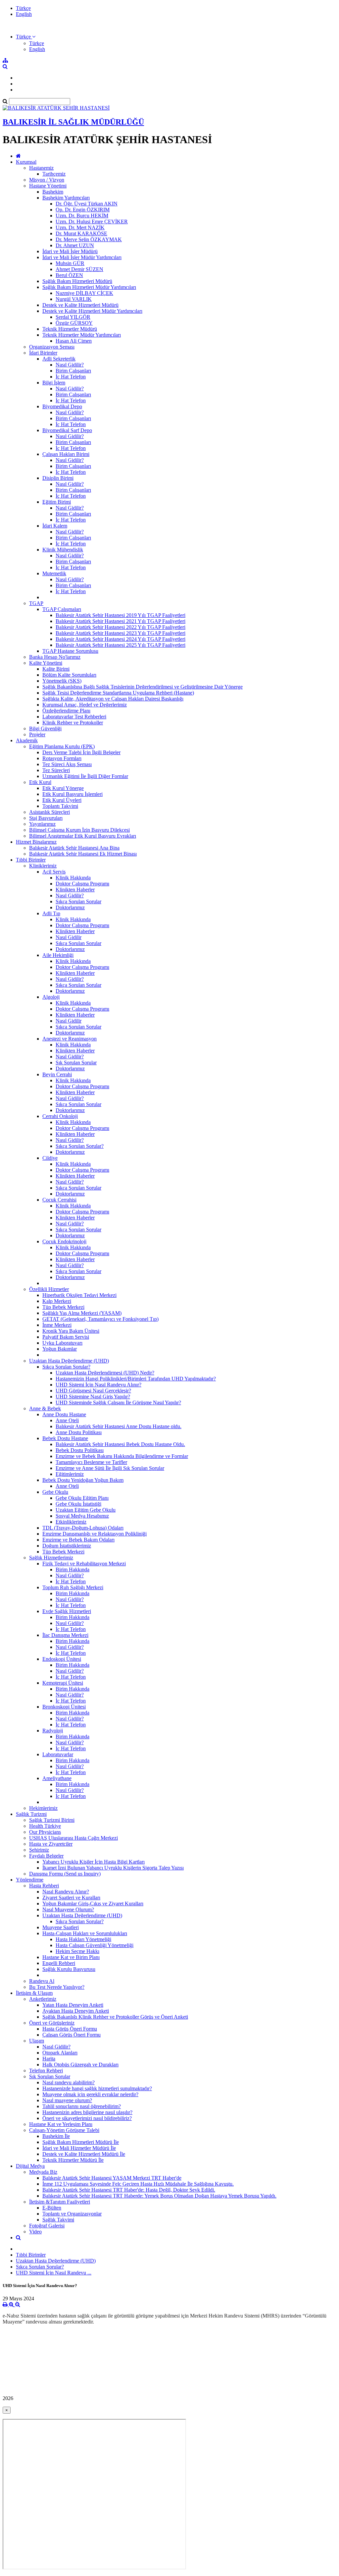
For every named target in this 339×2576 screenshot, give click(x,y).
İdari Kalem (55, 526)
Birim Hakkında (73, 1569)
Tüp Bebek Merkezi (63, 1307)
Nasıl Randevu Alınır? (66, 1892)
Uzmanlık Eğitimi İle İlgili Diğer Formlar (85, 776)
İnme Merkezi (57, 1325)
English (24, 14)
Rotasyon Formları (62, 758)
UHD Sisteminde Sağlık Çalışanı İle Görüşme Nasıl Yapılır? (118, 1402)
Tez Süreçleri (56, 770)
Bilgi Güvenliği (45, 728)
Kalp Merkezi (57, 1301)
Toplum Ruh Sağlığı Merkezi (73, 1587)
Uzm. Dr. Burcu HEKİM (82, 216)
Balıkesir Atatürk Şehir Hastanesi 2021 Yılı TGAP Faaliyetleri (121, 621)
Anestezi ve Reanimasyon (70, 1039)
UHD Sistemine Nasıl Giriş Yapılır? (93, 1397)
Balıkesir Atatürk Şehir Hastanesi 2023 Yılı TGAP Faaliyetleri (121, 633)
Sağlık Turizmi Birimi (52, 1820)
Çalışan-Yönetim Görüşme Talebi (64, 2130)
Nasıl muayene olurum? (67, 2100)
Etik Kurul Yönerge (63, 788)
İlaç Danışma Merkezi (65, 1635)
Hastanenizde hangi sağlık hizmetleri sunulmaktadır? (97, 2088)
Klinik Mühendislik (63, 550)
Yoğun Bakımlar (60, 1349)
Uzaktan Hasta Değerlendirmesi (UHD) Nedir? (105, 1373)
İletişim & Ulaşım (34, 1993)
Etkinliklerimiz (71, 1522)
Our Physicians (45, 1832)
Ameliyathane (57, 1778)
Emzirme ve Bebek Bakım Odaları (78, 1540)
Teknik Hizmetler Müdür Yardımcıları (82, 335)
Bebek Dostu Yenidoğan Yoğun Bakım (83, 1480)
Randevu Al (42, 1981)
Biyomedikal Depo (62, 406)
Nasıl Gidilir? (70, 365)
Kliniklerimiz (43, 866)
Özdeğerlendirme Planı (66, 711)
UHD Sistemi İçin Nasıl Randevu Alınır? (98, 1385)
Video (35, 2232)
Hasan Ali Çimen (74, 341)
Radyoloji (53, 1731)
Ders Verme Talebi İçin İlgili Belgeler (81, 752)
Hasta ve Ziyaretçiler (51, 1844)
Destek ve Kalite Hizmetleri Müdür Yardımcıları (92, 311)
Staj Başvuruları (46, 818)
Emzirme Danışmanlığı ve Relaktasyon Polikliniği (95, 1534)
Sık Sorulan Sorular (76, 1063)
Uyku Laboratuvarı (62, 1343)
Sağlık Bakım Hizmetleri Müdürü (77, 281)
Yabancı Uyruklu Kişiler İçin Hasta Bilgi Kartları (94, 1862)
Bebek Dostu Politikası (80, 1450)
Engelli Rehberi (59, 1963)
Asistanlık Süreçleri (49, 812)
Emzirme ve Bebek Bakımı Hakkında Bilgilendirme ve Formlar (122, 1456)
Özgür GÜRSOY (74, 323)
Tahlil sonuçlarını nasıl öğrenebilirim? (82, 2106)
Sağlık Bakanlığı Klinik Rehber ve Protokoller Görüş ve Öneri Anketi (115, 2017)
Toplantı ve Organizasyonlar (72, 2214)
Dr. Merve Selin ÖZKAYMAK (89, 239)
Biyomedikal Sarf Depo (67, 430)
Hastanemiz (41, 168)
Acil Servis (54, 872)
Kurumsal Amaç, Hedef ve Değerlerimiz (85, 705)
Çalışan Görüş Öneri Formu (72, 2035)
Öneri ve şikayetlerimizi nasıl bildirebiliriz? (87, 2118)
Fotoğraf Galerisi (47, 2226)
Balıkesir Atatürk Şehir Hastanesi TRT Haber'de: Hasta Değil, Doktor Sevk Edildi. (129, 2190)
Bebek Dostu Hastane (65, 1438)
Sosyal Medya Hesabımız (82, 1516)
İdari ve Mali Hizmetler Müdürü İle (79, 2148)
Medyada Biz (43, 2172)
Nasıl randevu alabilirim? (69, 2082)
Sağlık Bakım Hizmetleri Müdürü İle (81, 2142)
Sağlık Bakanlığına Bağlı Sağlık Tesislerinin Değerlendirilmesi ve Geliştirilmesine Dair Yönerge (143, 687)
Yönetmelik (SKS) (62, 681)
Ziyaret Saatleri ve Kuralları (71, 1898)
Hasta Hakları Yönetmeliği (83, 1939)
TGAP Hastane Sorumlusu (70, 651)
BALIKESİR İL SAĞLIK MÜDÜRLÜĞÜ (73, 122)
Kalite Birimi (56, 669)
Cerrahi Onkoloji (60, 1116)
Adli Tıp (51, 913)
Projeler (37, 734)
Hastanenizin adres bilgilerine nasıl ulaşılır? (87, 2112)
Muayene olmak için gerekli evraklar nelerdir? (90, 2094)
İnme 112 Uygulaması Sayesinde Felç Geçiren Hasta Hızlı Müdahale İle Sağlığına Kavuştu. (138, 2184)
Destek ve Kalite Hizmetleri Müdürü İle (84, 2154)
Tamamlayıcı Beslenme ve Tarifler (91, 1462)
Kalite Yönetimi (46, 663)
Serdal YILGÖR (73, 317)
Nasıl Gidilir (69, 937)
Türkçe (23, 8)
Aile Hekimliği (58, 955)
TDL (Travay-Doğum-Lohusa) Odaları (83, 1528)
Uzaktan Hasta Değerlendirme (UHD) (69, 1361)
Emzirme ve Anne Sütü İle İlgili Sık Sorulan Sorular (110, 1468)
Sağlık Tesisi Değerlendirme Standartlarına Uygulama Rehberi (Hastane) (118, 693)
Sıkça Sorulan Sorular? (80, 1146)
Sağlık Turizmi (31, 1814)
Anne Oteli (67, 1420)
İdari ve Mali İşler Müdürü (70, 251)
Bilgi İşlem (54, 383)
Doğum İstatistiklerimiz (67, 1546)
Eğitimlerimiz (70, 1474)
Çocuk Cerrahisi (59, 1200)
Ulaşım (37, 2041)
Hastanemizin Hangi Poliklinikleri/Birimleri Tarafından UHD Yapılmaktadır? (136, 1379)
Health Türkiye (45, 1826)
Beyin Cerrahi (57, 1074)
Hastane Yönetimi (48, 186)
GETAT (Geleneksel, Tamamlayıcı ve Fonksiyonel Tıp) (100, 1319)
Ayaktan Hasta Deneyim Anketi (76, 2011)
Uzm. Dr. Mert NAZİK (80, 227)
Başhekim (53, 192)
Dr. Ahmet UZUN (75, 245)
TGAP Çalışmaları (62, 609)
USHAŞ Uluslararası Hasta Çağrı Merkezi (73, 1838)
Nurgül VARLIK (74, 299)
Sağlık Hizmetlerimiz (51, 1558)
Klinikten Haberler (75, 890)
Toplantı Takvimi (60, 806)
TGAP (36, 603)
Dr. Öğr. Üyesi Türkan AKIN (87, 204)
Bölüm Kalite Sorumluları (69, 675)
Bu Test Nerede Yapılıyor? (57, 1987)
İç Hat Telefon (71, 377)
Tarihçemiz (54, 174)
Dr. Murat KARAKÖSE (81, 233)
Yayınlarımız (42, 824)
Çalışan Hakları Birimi (66, 454)
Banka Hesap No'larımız (55, 657)
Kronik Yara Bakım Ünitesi (71, 1331)
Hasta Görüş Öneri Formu (70, 2029)
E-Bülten (52, 2208)
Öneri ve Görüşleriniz (52, 2023)
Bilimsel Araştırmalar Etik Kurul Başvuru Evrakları (83, 836)
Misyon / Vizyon (47, 180)
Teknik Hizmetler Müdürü (70, 329)
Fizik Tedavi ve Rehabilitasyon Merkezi (84, 1564)
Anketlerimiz (43, 1999)
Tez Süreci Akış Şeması (67, 764)
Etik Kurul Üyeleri (62, 800)
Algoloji (51, 997)
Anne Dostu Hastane (64, 1414)
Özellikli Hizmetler (49, 1289)
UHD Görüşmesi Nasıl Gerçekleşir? (93, 1391)
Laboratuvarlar (58, 1754)
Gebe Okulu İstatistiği (78, 1504)
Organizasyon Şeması (52, 347)
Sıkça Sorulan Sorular (78, 901)
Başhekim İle (56, 2136)
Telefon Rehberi (46, 2071)
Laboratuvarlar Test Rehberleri (74, 717)
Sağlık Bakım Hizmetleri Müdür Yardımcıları (89, 287)
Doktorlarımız (70, 907)
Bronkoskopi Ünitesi (64, 1707)
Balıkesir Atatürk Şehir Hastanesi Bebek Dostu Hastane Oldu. (120, 1444)
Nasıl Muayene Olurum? (68, 1909)
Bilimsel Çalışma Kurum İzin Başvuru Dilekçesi (79, 830)
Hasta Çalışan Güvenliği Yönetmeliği (95, 1945)
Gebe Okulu (55, 1492)
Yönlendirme (30, 1880)
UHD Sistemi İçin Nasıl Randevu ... (54, 2273)
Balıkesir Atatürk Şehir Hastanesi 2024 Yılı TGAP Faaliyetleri (121, 639)
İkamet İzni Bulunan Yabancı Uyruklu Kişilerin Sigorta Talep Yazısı (113, 1868)
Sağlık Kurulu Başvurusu (69, 1969)
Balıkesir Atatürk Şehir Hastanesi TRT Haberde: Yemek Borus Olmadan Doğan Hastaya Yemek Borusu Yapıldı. (159, 2196)
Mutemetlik (54, 573)
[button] (26, 37)
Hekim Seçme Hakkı (77, 1951)
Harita (49, 2059)
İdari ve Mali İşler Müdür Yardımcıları (82, 257)
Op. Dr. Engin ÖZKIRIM (83, 210)
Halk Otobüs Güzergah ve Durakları (80, 2065)
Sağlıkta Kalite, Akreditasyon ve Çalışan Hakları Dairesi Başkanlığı (113, 699)
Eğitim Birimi (57, 502)
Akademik (27, 740)
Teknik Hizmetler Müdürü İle (73, 2160)
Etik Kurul (40, 782)
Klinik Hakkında (73, 878)
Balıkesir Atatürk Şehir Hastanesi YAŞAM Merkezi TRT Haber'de (112, 2178)
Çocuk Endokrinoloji (64, 1241)
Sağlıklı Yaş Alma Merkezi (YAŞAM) (82, 1313)
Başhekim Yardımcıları (66, 198)
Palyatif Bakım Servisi (66, 1337)
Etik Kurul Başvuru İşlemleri (73, 794)
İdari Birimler (43, 353)
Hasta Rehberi (44, 1886)
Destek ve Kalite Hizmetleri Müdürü (80, 305)
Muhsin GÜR (70, 263)
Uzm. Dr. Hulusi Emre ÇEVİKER (92, 222)
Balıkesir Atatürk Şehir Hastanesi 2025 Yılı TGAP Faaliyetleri (121, 645)
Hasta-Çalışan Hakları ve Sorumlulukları (85, 1933)
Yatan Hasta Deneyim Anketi (73, 2005)
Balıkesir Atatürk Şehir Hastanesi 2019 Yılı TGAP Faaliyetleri (121, 615)
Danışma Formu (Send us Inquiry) (65, 1874)
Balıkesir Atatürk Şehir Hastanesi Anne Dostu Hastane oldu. (119, 1426)
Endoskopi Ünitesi (62, 1659)
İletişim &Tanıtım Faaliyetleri (60, 2202)
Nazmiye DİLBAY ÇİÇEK (84, 293)
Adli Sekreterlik (59, 359)
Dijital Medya (30, 2166)
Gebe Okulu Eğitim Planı (82, 1498)
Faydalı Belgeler (46, 1856)
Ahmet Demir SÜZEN (79, 269)
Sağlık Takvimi (58, 2220)
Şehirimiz (39, 1850)
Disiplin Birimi (58, 478)
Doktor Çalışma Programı (82, 884)
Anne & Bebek (45, 1408)
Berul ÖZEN (69, 275)
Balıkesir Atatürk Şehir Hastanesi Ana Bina (74, 848)
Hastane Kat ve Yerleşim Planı (61, 2124)
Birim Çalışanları (73, 371)
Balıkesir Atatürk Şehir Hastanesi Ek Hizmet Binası (83, 854)
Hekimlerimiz (43, 1808)
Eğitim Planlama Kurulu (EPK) (62, 746)
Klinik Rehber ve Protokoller (73, 723)
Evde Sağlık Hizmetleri (67, 1611)
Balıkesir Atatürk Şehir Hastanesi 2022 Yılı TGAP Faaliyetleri (121, 627)
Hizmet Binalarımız (36, 842)
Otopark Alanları (60, 2053)
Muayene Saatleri (61, 1927)
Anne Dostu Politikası (79, 1432)
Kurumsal (26, 162)
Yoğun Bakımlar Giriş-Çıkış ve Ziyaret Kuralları (93, 1904)
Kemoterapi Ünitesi (63, 1683)
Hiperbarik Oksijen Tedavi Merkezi (79, 1295)
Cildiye (50, 1158)
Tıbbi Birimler (31, 860)
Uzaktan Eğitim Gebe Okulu (86, 1510)
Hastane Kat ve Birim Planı (71, 1957)
